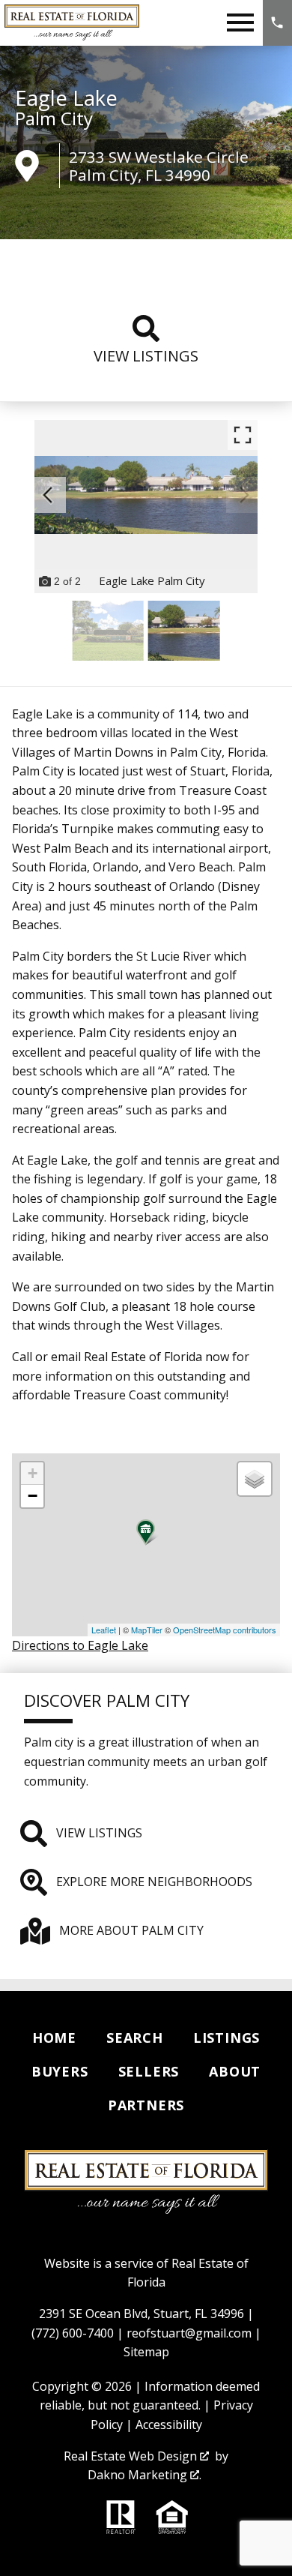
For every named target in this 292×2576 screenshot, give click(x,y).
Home (54, 2038)
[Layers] (255, 1479)
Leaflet (104, 1630)
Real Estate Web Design (132, 2456)
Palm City (54, 118)
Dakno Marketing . (145, 2475)
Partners (146, 2105)
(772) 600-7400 (73, 2333)
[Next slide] (244, 495)
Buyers (60, 2071)
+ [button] (33, 1473)
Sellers (149, 2071)
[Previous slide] (48, 495)
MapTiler (147, 1630)
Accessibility (169, 2425)
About (235, 2071)
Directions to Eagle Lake (80, 1645)
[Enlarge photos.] (243, 435)
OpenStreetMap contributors (225, 1630)
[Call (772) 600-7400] (277, 23)
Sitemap (146, 2352)
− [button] (33, 1496)
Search (135, 2038)
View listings (146, 356)
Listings (226, 2038)
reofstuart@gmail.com (189, 2333)
